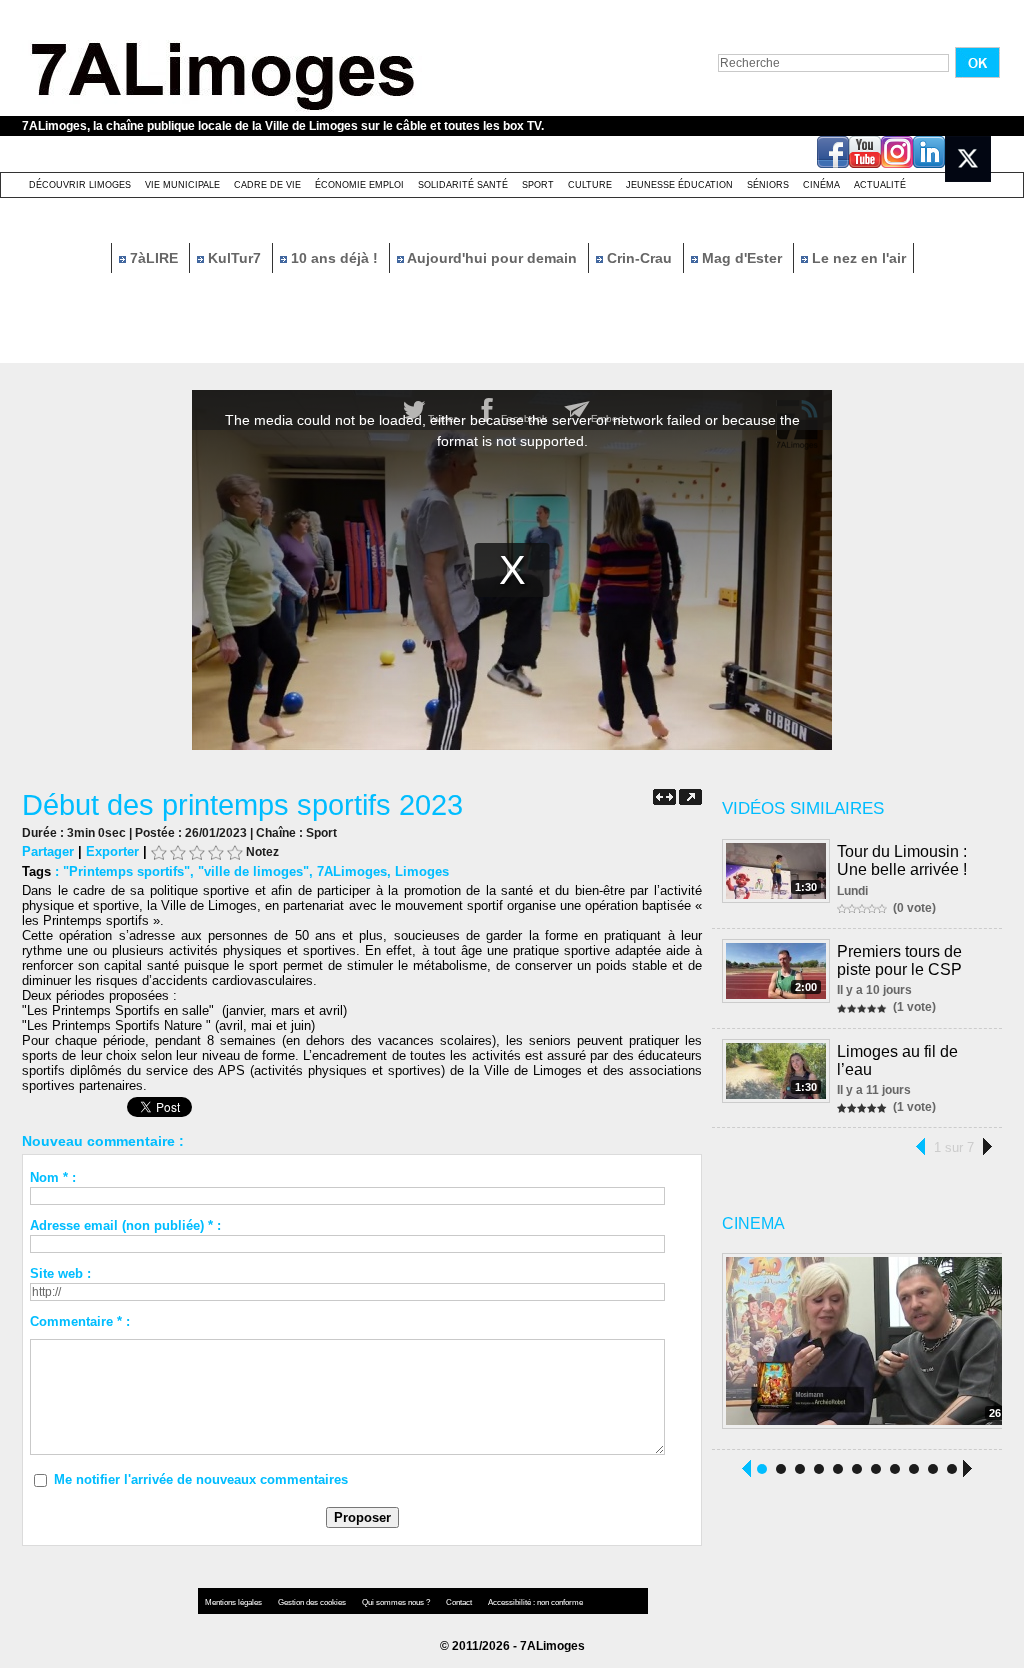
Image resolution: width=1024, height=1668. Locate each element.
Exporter (112, 851)
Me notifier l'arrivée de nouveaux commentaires (201, 1479)
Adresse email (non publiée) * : (125, 1225)
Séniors (768, 185)
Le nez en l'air (857, 258)
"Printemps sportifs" (126, 871)
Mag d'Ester (742, 258)
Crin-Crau (639, 258)
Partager (48, 851)
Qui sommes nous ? (397, 1602)
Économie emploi (359, 185)
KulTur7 (234, 258)
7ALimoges (352, 871)
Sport (538, 185)
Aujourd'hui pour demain (492, 258)
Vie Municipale (182, 185)
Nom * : (53, 1177)
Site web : (60, 1273)
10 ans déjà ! (334, 258)
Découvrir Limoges (80, 185)
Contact (460, 1602)
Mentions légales (234, 1602)
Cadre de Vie (267, 185)
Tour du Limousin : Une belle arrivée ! (902, 860)
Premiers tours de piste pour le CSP (899, 960)
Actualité (880, 185)
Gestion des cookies (313, 1602)
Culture (590, 185)
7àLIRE (154, 258)
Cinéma (821, 185)
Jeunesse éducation (679, 185)
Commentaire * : (80, 1321)
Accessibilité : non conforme (535, 1602)
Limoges (422, 871)
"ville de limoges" (253, 871)
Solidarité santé (463, 185)
